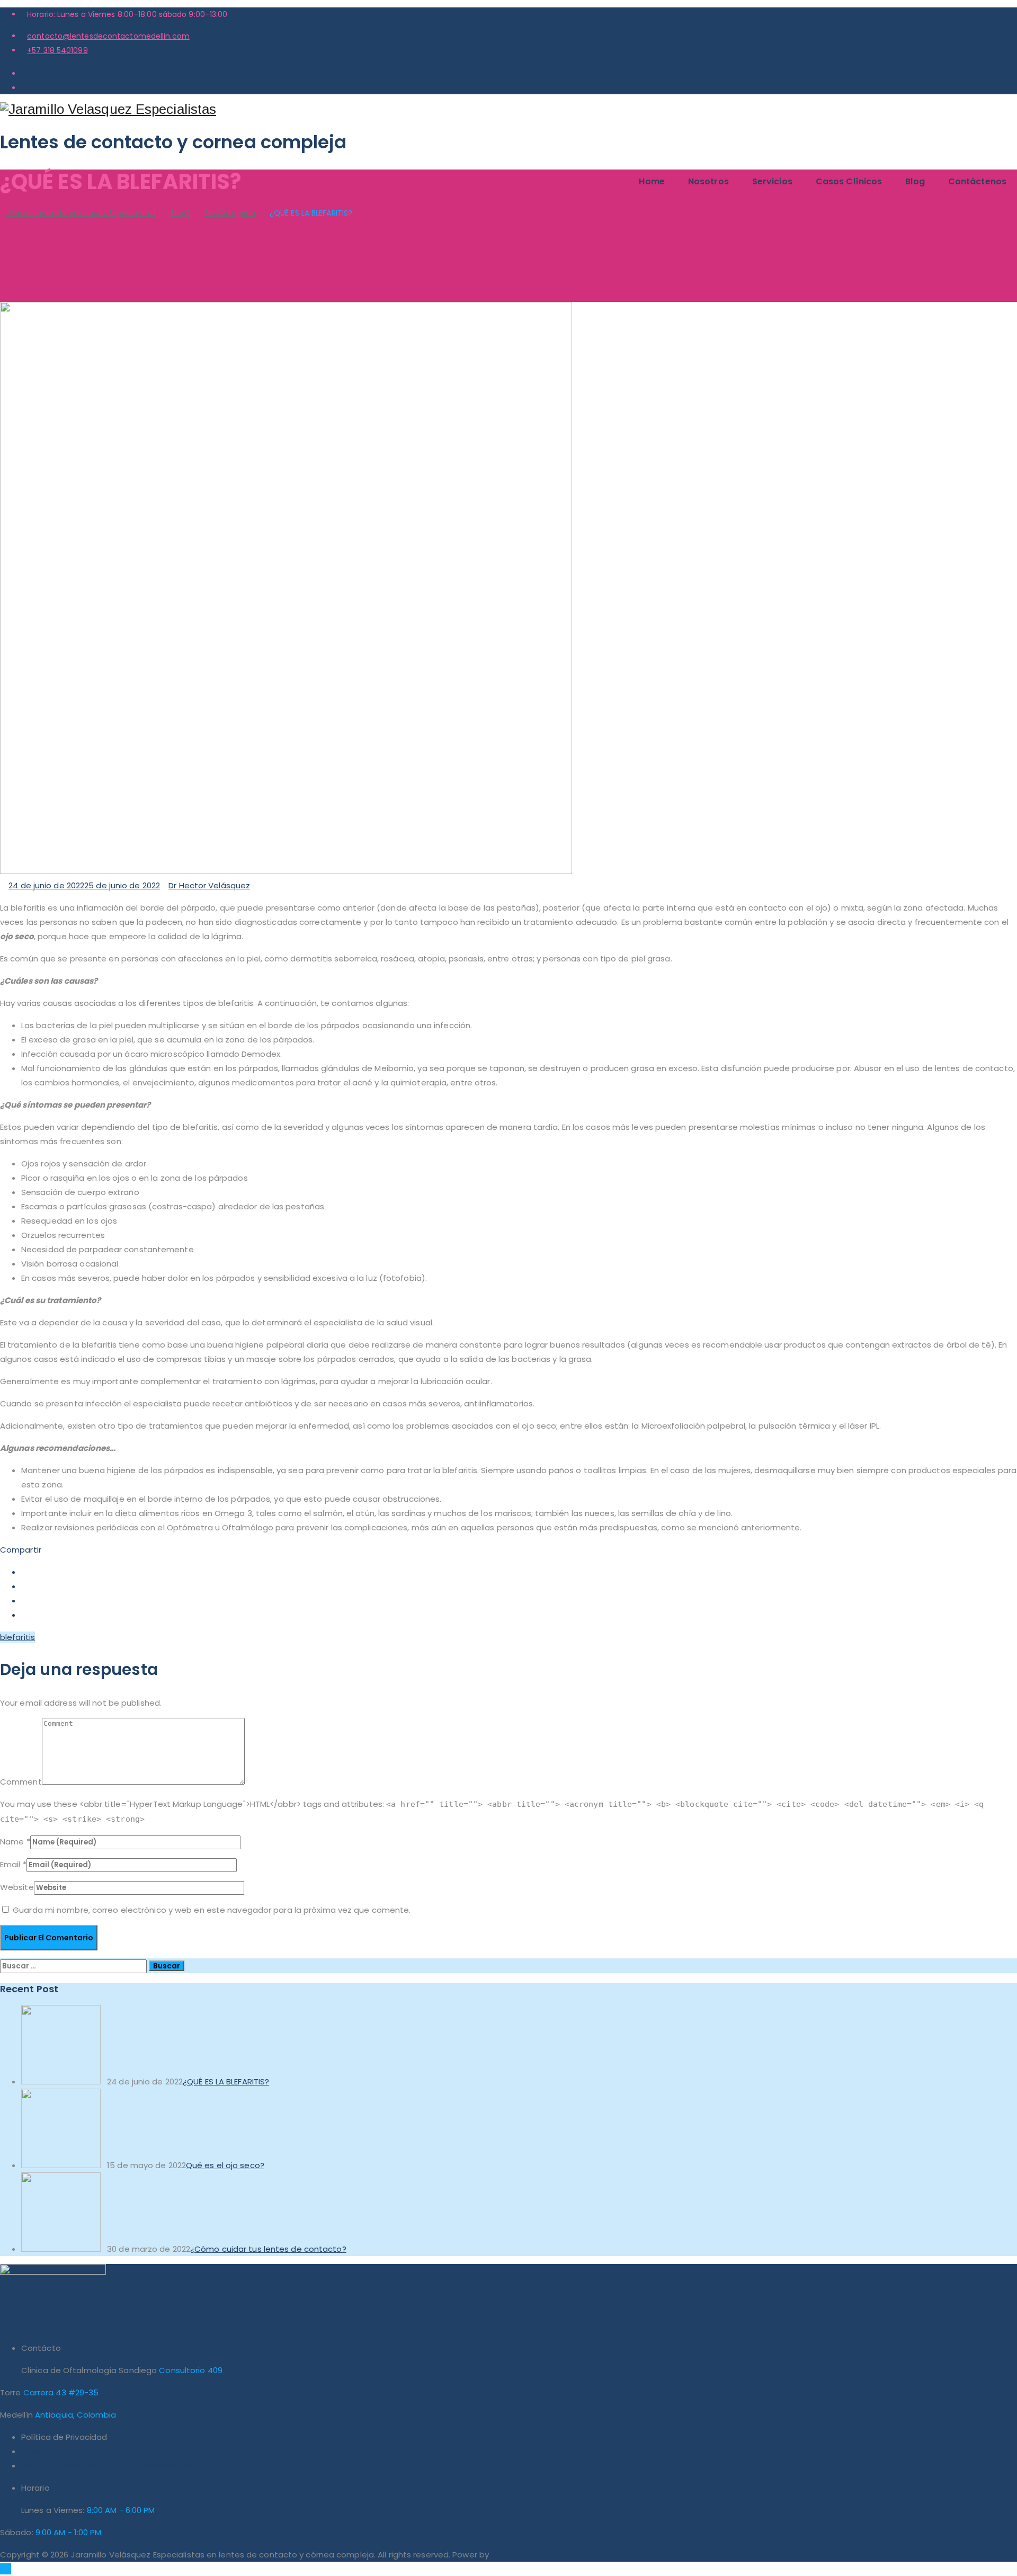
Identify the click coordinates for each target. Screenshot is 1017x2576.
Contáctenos (977, 181)
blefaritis (17, 1637)
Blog (915, 181)
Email (10, 1864)
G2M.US (506, 2555)
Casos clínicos (849, 181)
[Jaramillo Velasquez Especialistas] (508, 109)
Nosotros (708, 181)
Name (12, 1842)
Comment (21, 1782)
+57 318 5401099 (57, 50)
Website (17, 1887)
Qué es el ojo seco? (225, 2165)
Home (652, 181)
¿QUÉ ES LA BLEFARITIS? (226, 2082)
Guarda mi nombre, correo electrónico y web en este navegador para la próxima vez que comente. (212, 1910)
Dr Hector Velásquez (209, 885)
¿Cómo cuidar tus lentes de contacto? (268, 2249)
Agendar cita (47, 2451)
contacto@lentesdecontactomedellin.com (108, 36)
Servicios (772, 181)
